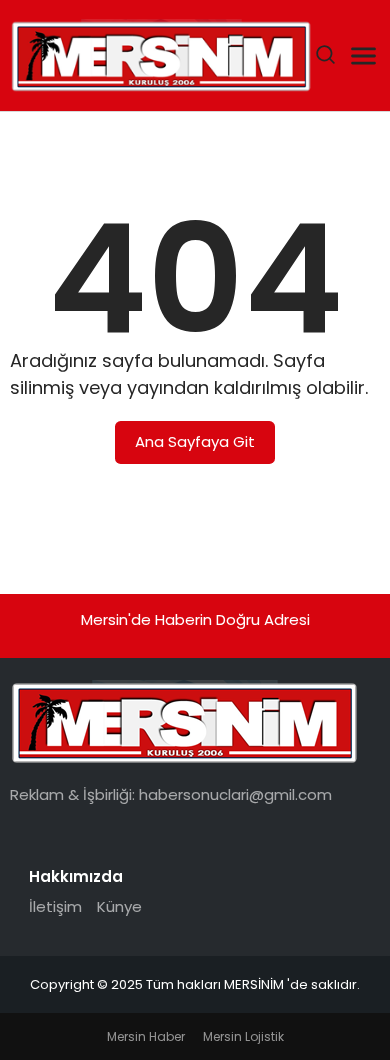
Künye (119, 906)
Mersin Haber (146, 1036)
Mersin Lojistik (243, 1036)
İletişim (55, 906)
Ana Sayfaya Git (195, 441)
